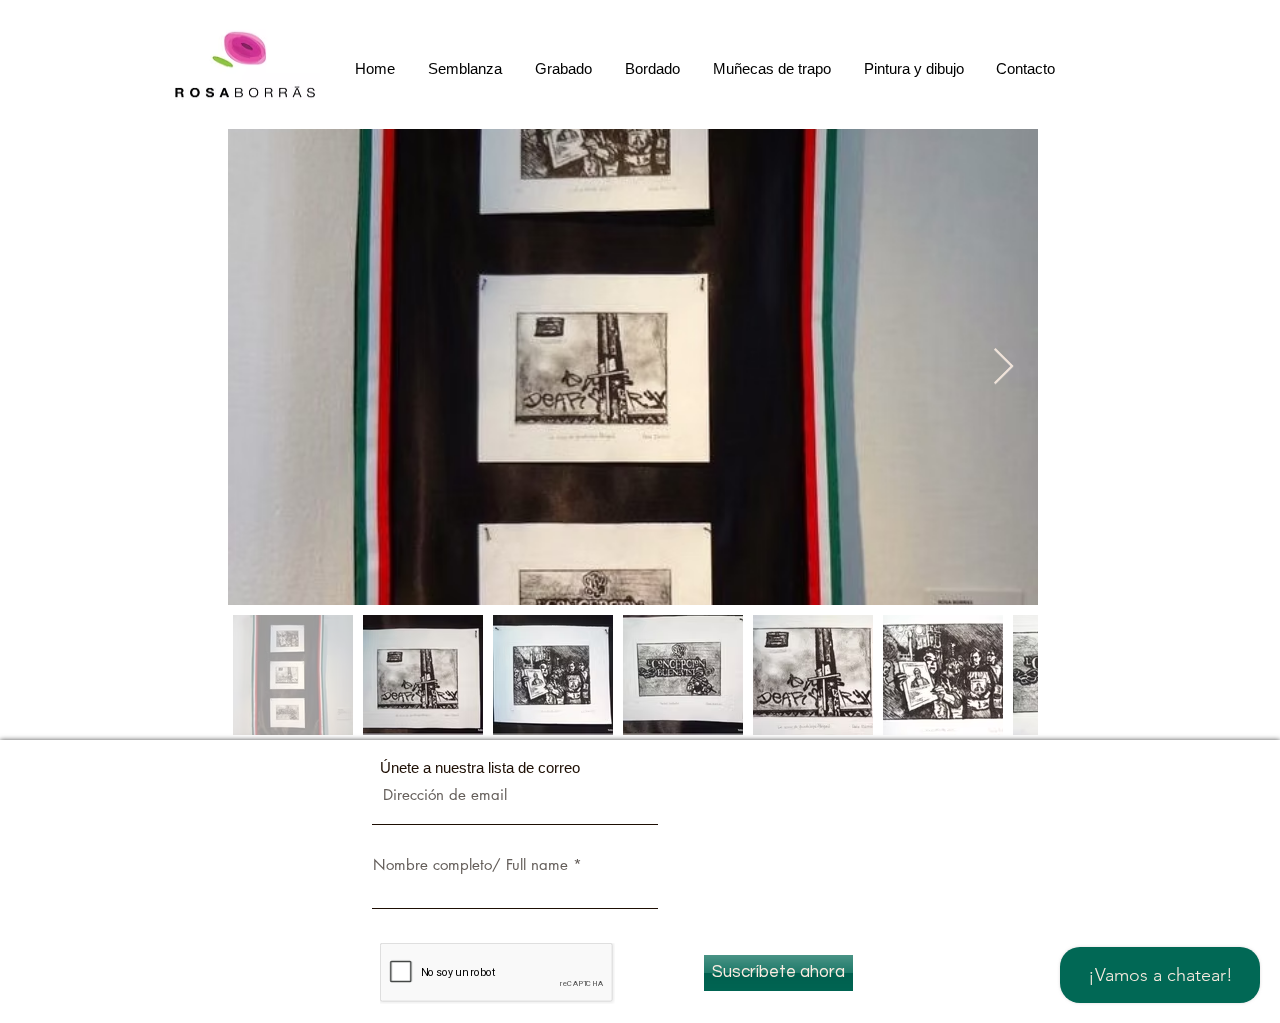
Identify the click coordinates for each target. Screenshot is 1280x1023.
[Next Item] (1003, 367)
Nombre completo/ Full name (470, 864)
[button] (565, 69)
